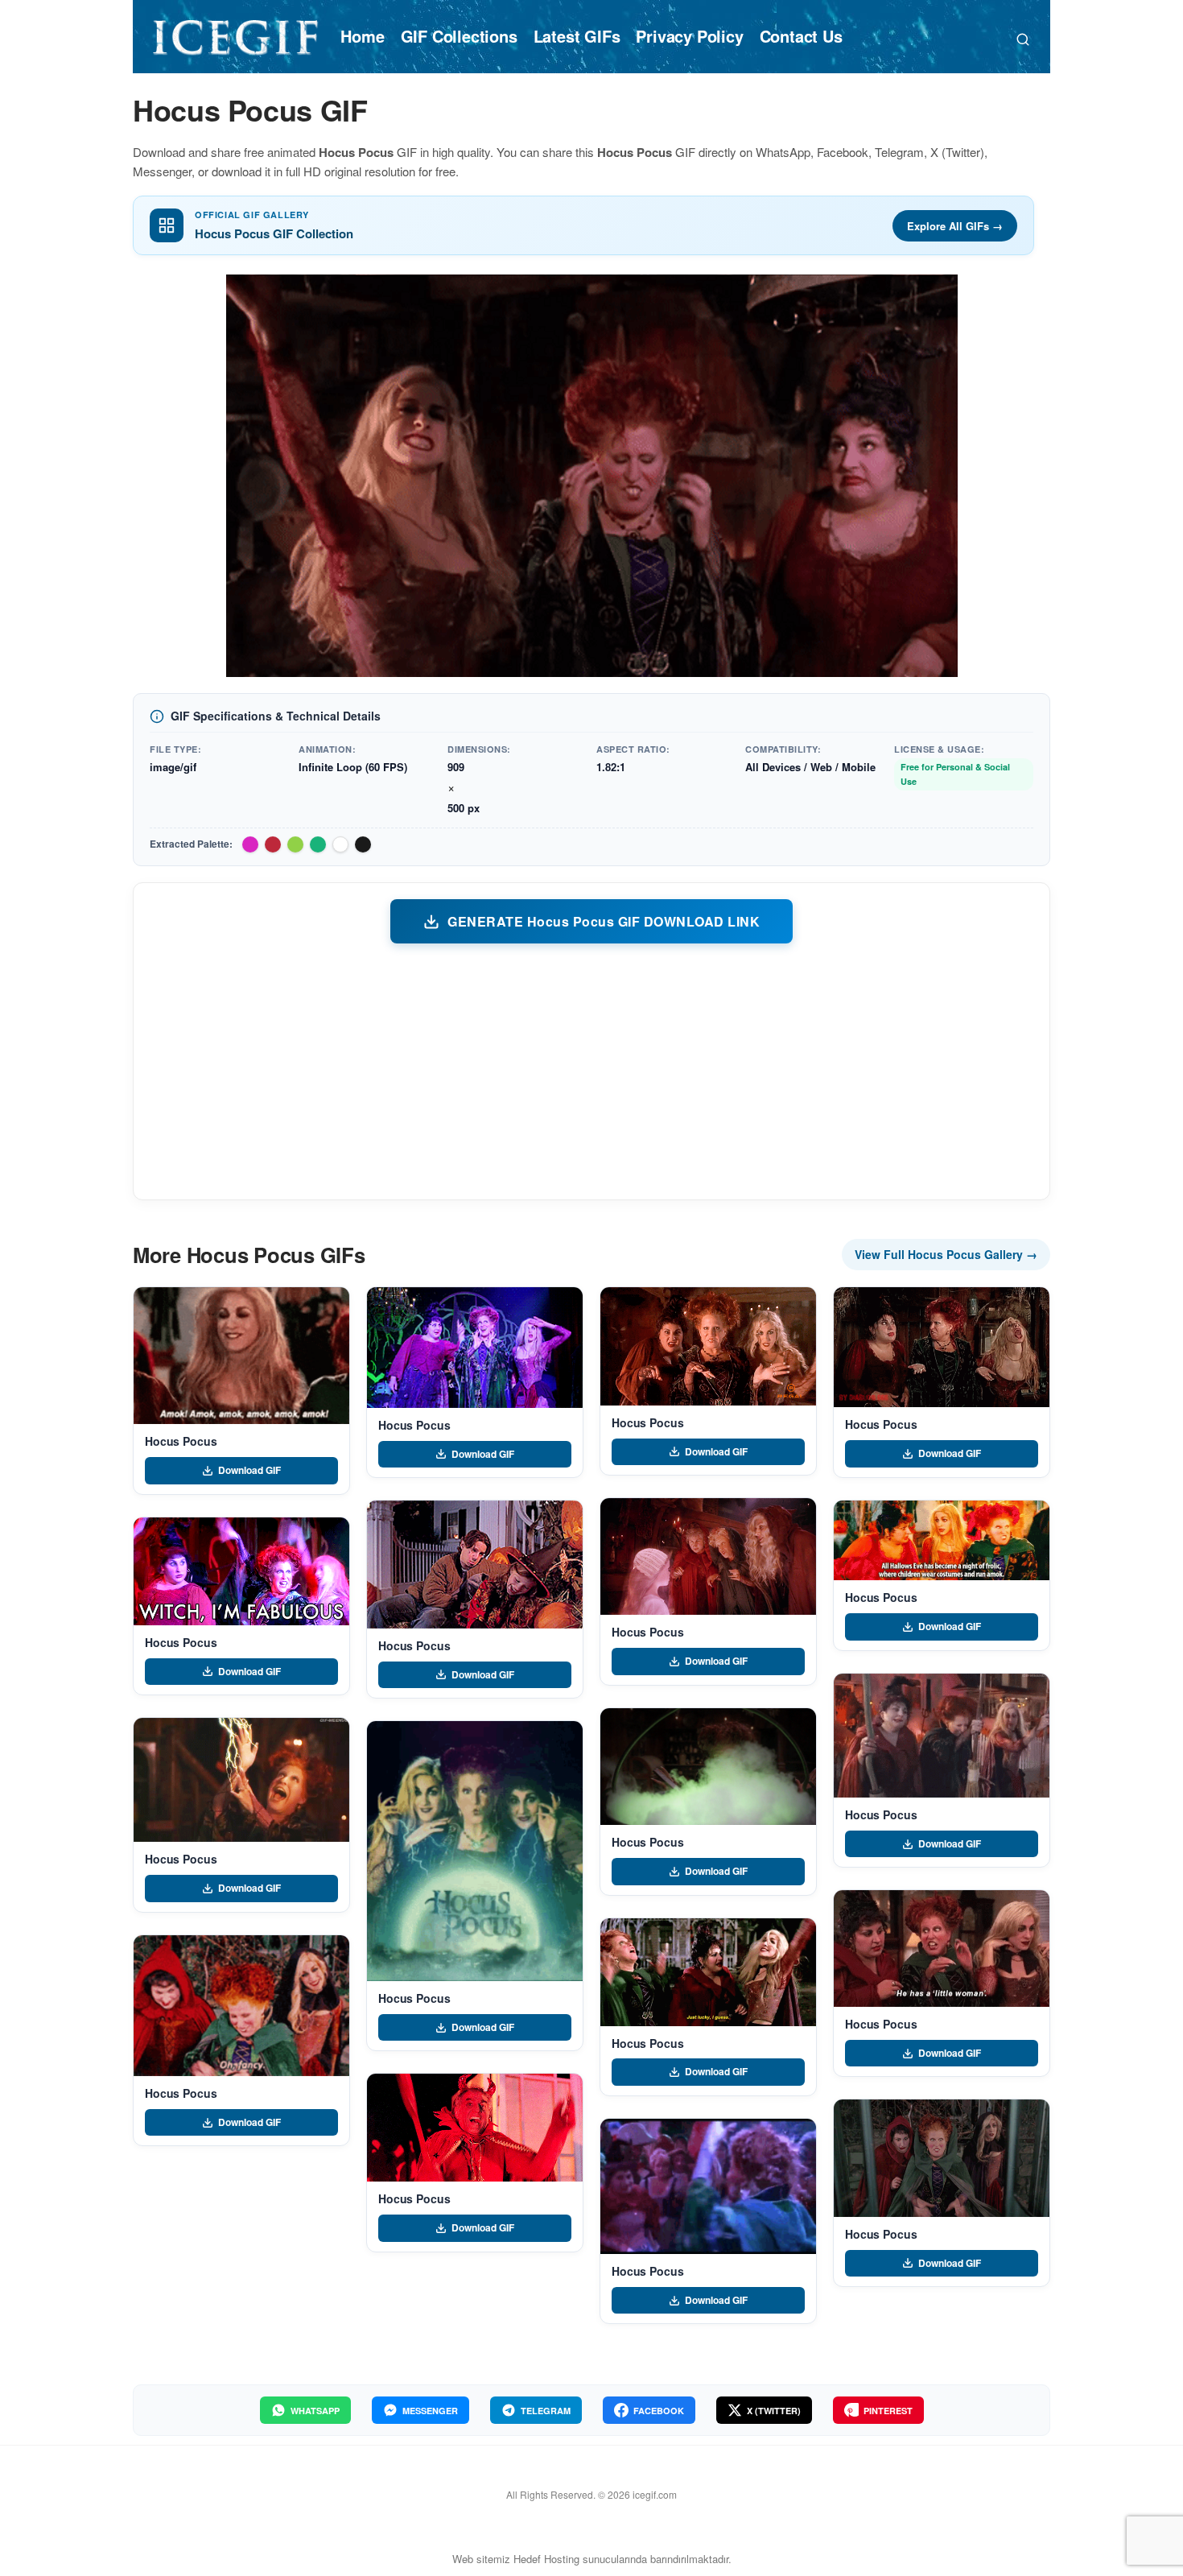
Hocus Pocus (181, 1441)
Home (362, 36)
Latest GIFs (577, 36)
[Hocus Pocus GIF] (241, 1356)
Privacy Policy (689, 36)
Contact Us (801, 36)
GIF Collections (459, 36)
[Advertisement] (591, 1071)
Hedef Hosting (546, 2559)
